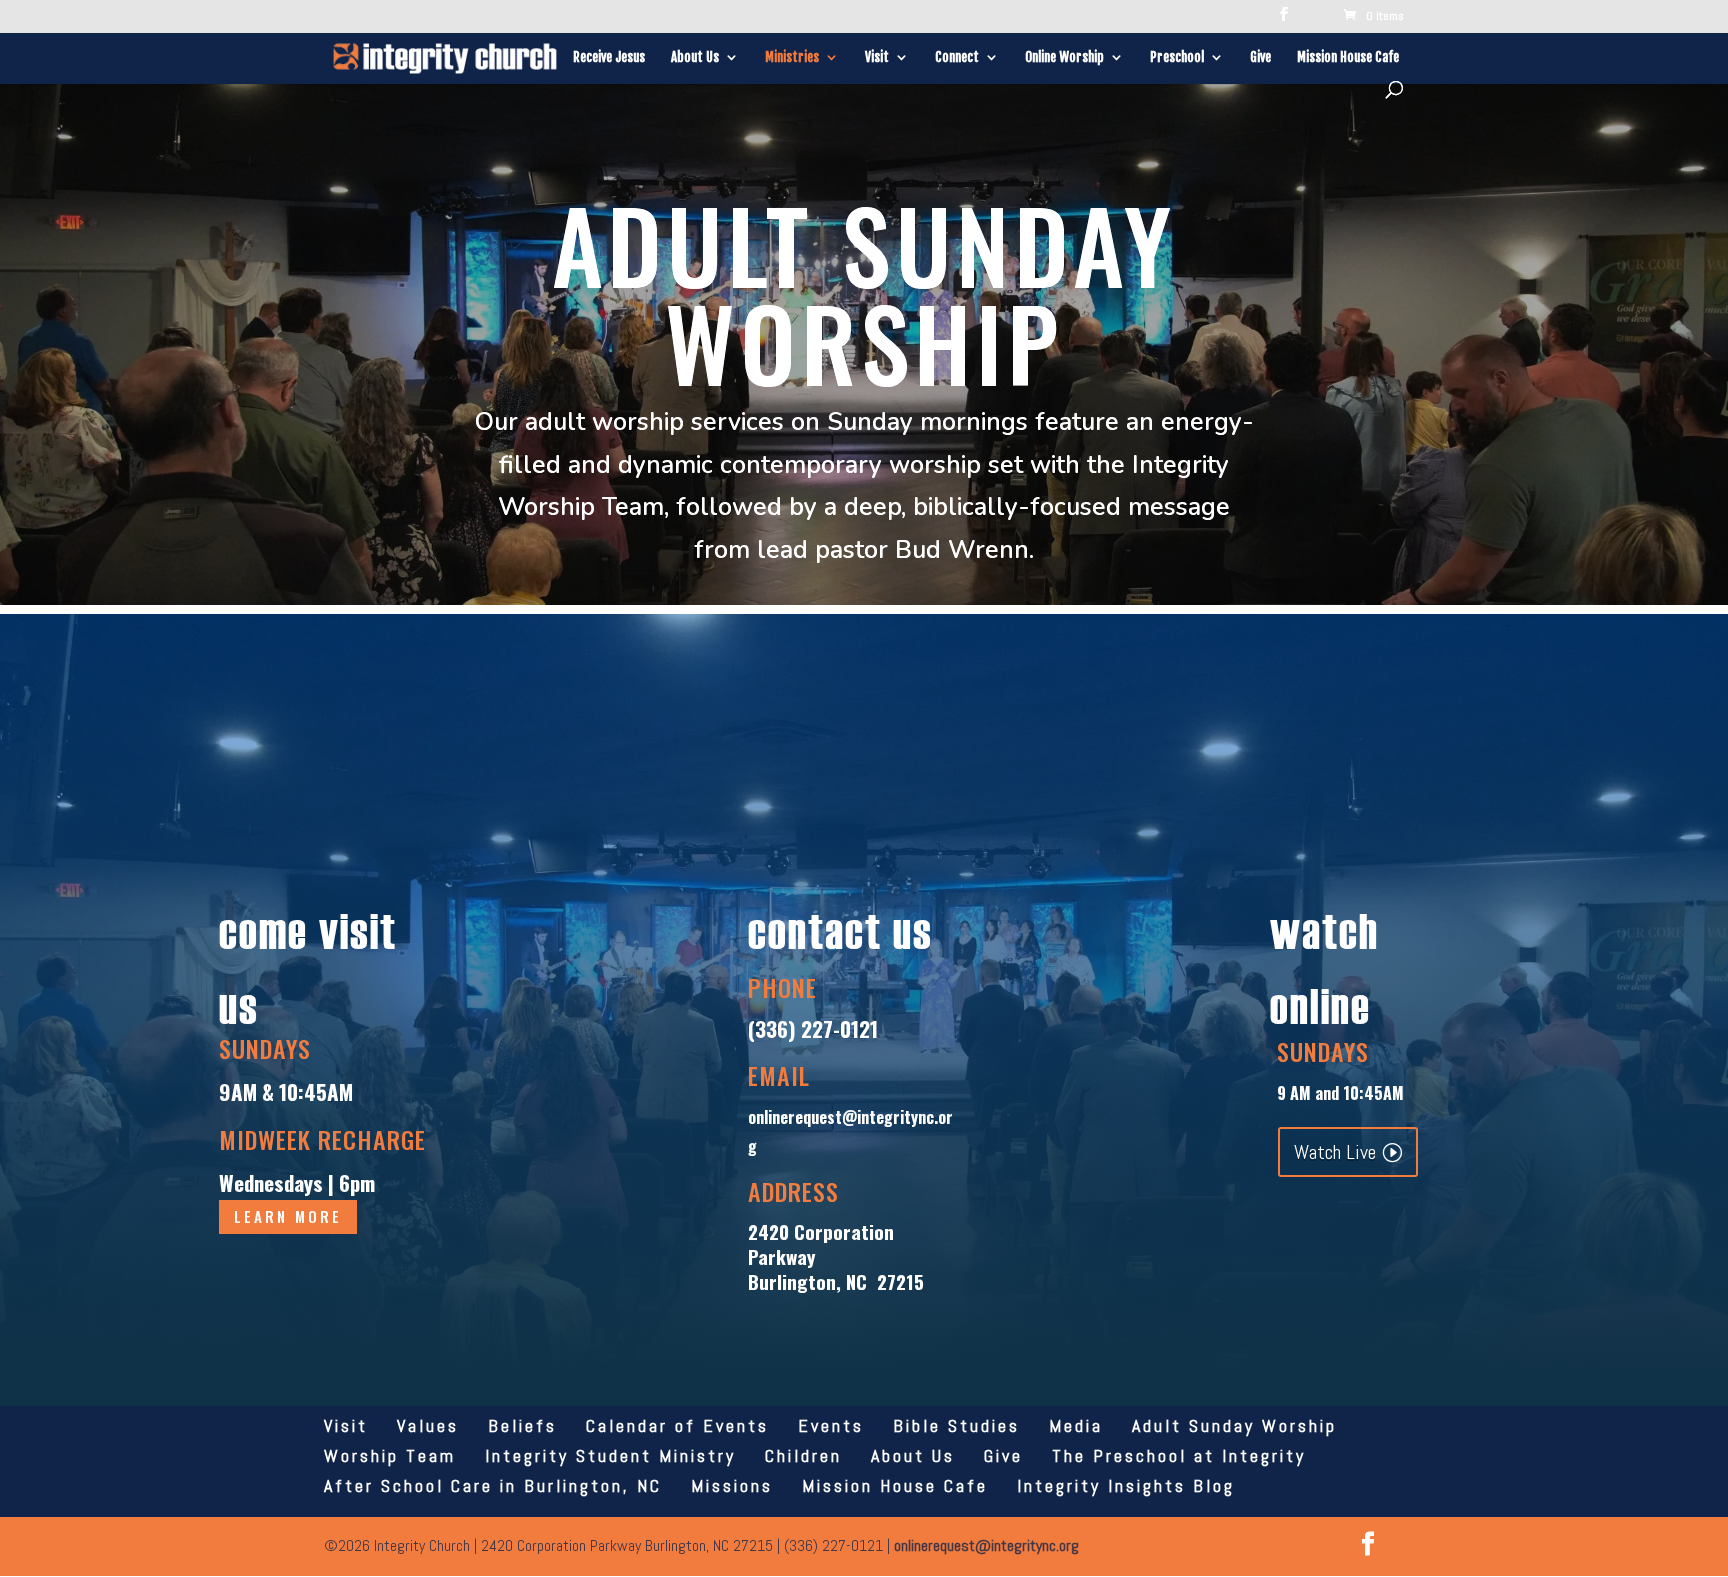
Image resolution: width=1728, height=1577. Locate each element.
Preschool (1177, 57)
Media (1076, 1425)
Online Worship (1064, 57)
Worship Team (390, 1455)
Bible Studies (956, 1425)
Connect (957, 57)
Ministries (792, 57)
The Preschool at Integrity (1179, 1455)
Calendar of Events (677, 1425)
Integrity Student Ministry (610, 1455)
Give (1260, 57)
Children (803, 1455)
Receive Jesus (609, 57)
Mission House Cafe (1348, 57)
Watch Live (1335, 1152)
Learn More (288, 1216)
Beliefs (522, 1425)
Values (428, 1425)
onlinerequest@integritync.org (986, 1545)
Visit (877, 57)
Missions (732, 1485)
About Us (695, 57)
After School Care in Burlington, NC (493, 1485)
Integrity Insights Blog (1126, 1485)
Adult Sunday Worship (1234, 1425)
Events (831, 1425)
